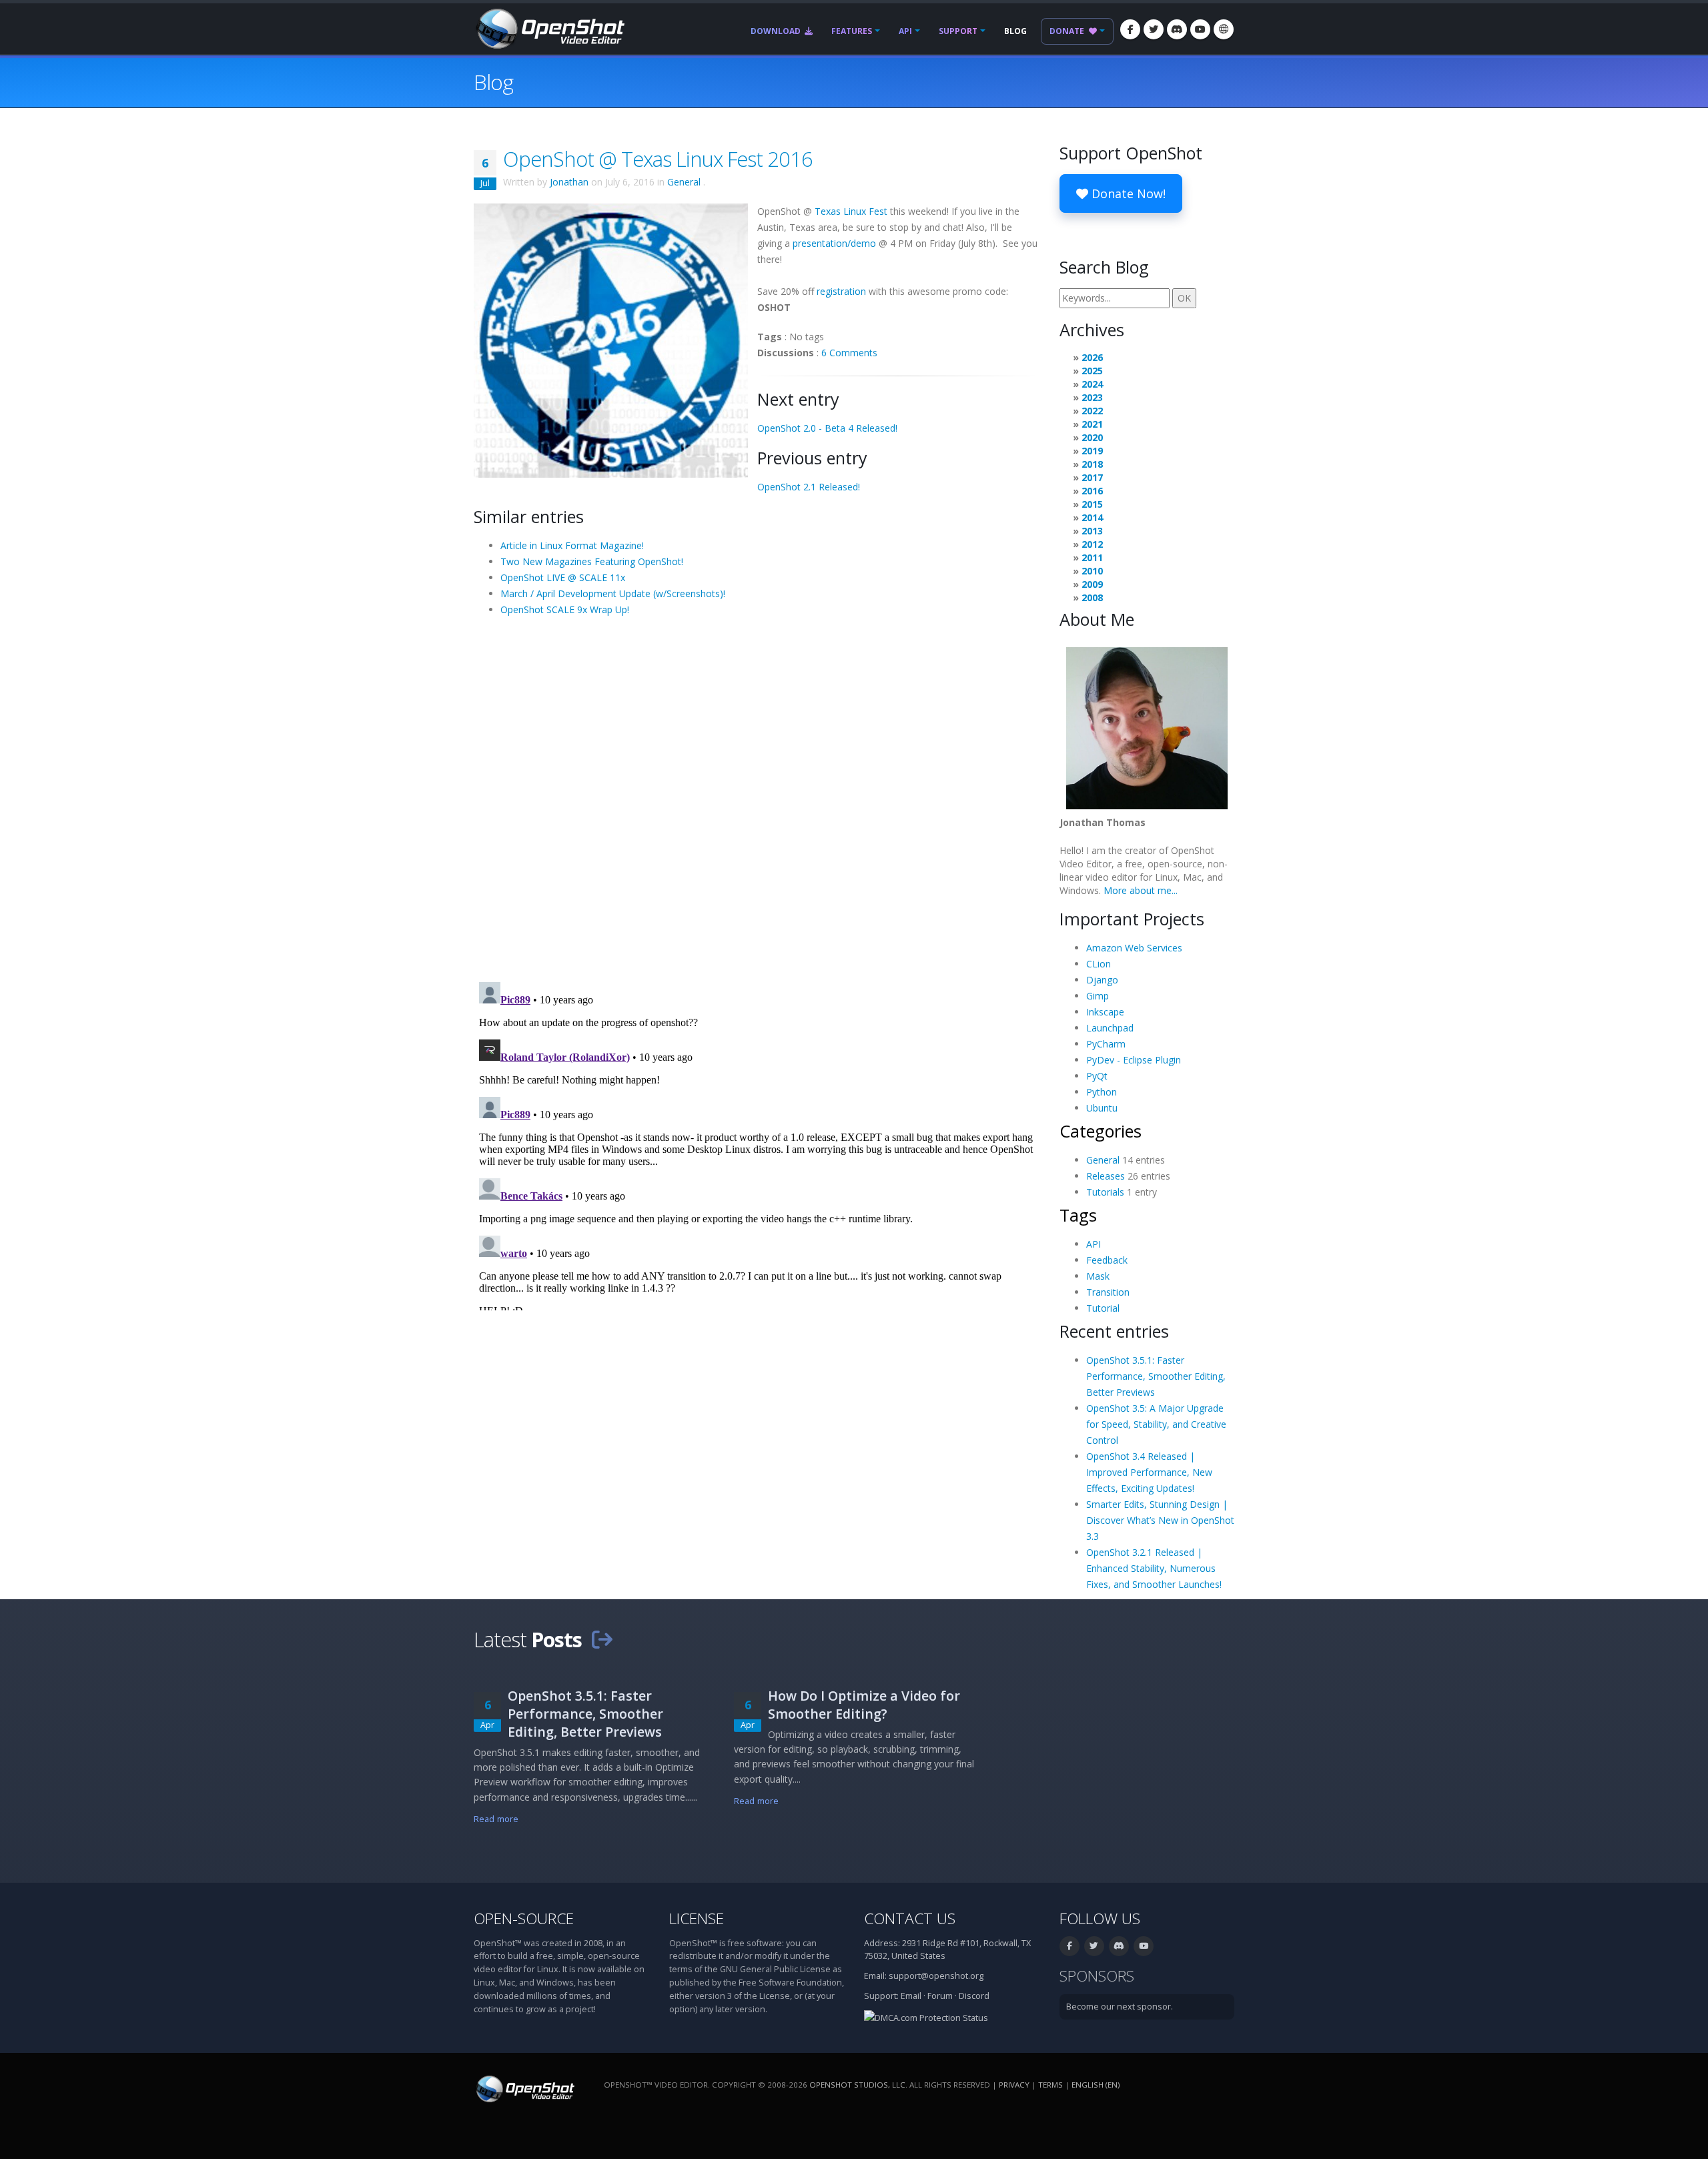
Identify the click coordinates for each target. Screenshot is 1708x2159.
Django (1102, 980)
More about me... (1141, 890)
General (684, 182)
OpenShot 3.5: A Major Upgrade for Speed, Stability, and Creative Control (1156, 1424)
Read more (496, 1819)
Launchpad (1110, 1028)
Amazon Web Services (1134, 948)
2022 (1092, 411)
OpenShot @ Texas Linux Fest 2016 (658, 159)
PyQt (1097, 1076)
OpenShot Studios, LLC (857, 2085)
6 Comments (849, 353)
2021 (1092, 424)
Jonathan (569, 182)
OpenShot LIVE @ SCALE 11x (563, 577)
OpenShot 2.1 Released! (809, 487)
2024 (1092, 384)
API (905, 31)
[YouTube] (1200, 29)
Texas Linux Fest (851, 211)
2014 (1092, 517)
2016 (1092, 491)
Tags (1078, 1215)
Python (1102, 1092)
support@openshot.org (936, 1976)
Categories (1101, 1131)
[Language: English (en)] (1224, 29)
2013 (1092, 531)
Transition (1108, 1292)
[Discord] (1177, 29)
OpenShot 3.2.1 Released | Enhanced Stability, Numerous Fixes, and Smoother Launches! (1154, 1568)
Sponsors (1097, 1976)
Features (852, 31)
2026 (1092, 357)
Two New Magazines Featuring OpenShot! (592, 561)
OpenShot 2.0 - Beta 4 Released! (827, 428)
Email (911, 1996)
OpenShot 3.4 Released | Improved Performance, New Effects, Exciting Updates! (1149, 1472)
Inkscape (1105, 1012)
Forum (940, 1996)
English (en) (1096, 2085)
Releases (1106, 1176)
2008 (1092, 597)
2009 (1092, 584)
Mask (1098, 1276)
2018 (1092, 464)
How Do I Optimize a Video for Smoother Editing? (864, 1705)
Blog (1015, 31)
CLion (1099, 964)
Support (958, 31)
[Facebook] (1130, 29)
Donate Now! (1127, 193)
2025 (1092, 371)
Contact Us (910, 1918)
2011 (1092, 557)
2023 (1092, 397)
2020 (1092, 437)
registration (841, 291)
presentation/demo (834, 243)
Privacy (1014, 2085)
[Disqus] (757, 798)
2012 (1092, 544)
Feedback (1107, 1260)
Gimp (1098, 996)
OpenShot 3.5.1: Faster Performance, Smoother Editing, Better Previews (1156, 1376)
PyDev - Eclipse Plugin (1134, 1060)
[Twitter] (1154, 29)
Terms (1050, 2085)
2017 (1092, 477)
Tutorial (1103, 1308)
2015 (1092, 504)
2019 (1092, 451)
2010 (1092, 571)
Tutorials (1105, 1192)
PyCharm (1106, 1044)
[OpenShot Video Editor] (549, 28)
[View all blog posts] (602, 1639)
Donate (1068, 31)
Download (777, 31)
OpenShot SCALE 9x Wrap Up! (565, 609)
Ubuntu (1102, 1108)
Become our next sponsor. (1120, 2007)
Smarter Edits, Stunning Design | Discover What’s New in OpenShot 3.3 (1160, 1520)
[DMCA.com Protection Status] (926, 2017)
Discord (974, 1996)
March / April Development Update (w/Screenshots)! (613, 593)
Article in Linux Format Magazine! (572, 545)
